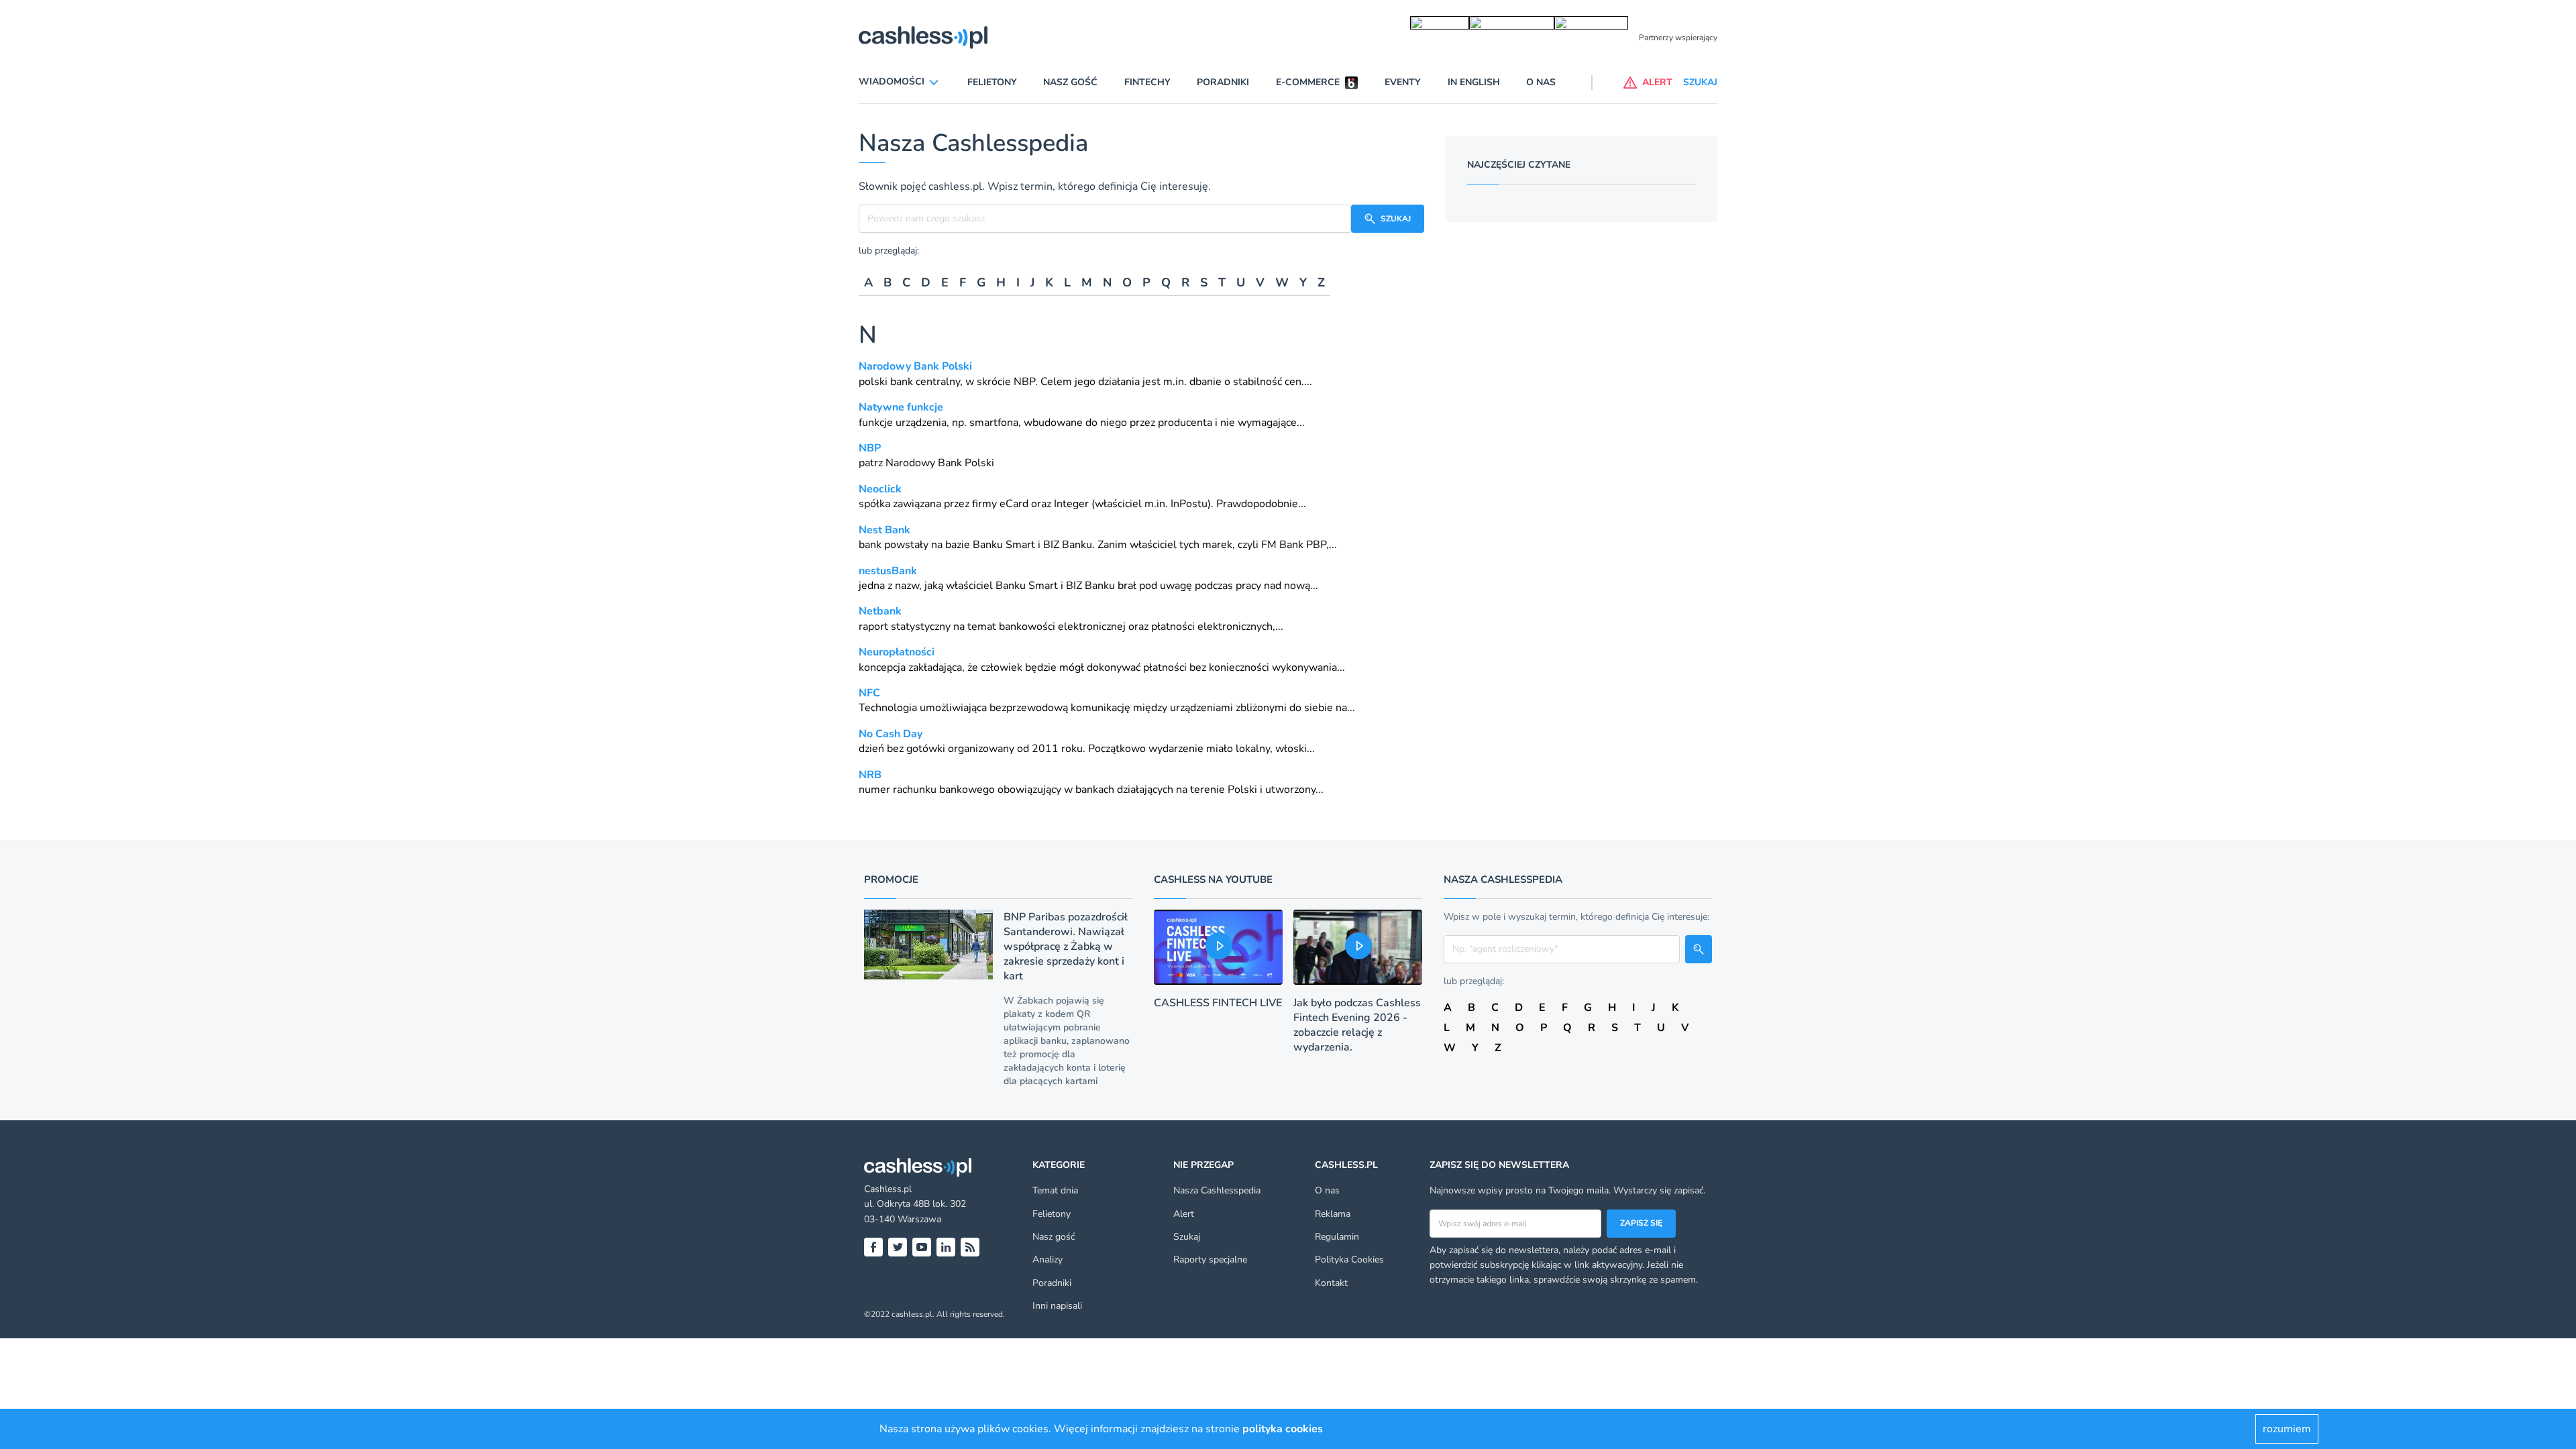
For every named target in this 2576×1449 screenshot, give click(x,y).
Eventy (1403, 82)
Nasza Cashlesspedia (1217, 1190)
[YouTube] (922, 1247)
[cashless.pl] (923, 38)
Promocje (891, 879)
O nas (1541, 82)
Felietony (992, 82)
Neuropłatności (897, 652)
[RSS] (970, 1247)
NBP (1024, 382)
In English (1474, 82)
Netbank (880, 611)
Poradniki (1223, 82)
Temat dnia (1055, 1190)
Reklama (1333, 1214)
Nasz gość (1070, 82)
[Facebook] (873, 1247)
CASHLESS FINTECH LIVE (1218, 1003)
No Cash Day (891, 734)
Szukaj (1187, 1237)
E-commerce (1308, 82)
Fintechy (1147, 82)
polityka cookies (1283, 1429)
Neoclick (880, 489)
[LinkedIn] (946, 1247)
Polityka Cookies (1349, 1259)
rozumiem (2287, 1429)
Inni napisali (1057, 1306)
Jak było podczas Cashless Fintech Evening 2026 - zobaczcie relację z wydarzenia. (1357, 1025)
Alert (1184, 1214)
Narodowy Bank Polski (915, 366)
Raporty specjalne (1210, 1259)
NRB (870, 775)
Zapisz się (1641, 1223)
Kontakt (1331, 1283)
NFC (869, 693)
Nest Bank (884, 530)
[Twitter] (898, 1247)
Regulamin (1337, 1237)
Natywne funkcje (901, 407)
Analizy (1048, 1259)
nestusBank (888, 571)
